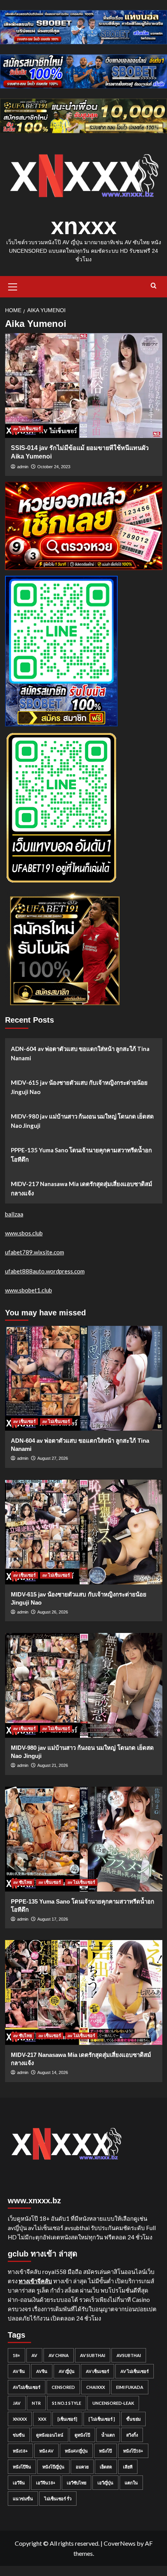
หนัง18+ (20, 2451)
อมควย (82, 2467)
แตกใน (131, 2483)
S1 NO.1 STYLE (67, 2403)
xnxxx (84, 226)
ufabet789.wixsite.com (35, 1252)
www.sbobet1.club (29, 1290)
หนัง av (46, 2451)
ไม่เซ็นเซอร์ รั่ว (58, 2499)
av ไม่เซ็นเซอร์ (27, 429)
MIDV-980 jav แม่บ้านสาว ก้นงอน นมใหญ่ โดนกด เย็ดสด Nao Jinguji (82, 1121)
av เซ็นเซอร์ (24, 1421)
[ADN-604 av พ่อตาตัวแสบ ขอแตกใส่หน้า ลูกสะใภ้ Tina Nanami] (84, 1378)
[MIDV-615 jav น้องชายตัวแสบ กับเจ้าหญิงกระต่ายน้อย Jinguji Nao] (84, 1532)
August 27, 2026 (53, 1458)
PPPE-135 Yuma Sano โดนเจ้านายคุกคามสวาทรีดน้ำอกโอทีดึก (81, 1155)
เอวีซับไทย (77, 2483)
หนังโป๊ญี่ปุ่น (53, 2467)
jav (17, 2403)
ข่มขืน (19, 2435)
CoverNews (120, 2543)
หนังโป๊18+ (133, 2451)
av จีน (19, 2371)
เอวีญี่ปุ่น (105, 2483)
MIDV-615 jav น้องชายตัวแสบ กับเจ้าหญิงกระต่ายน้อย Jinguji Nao (79, 1087)
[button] (13, 286)
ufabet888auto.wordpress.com (45, 1271)
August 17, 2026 (53, 1919)
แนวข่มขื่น (23, 2499)
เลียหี (128, 2467)
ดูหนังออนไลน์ (50, 2435)
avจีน (42, 2371)
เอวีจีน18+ (46, 2483)
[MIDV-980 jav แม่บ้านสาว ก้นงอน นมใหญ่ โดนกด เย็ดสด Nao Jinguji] (84, 1685)
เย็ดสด (106, 2467)
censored (63, 2387)
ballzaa (14, 1214)
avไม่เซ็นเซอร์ (27, 2387)
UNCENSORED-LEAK (113, 2403)
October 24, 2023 (54, 467)
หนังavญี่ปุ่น (76, 2451)
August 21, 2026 (53, 1765)
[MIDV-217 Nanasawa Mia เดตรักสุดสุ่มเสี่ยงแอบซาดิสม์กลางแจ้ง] (84, 1992)
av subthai (93, 2355)
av (34, 2355)
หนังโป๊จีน (22, 2467)
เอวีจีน (19, 2483)
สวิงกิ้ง (132, 2435)
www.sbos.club (24, 1233)
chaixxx (96, 2387)
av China (59, 2355)
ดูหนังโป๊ (82, 2435)
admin (23, 467)
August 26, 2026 (53, 1612)
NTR (36, 2403)
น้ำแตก (108, 2435)
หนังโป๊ (105, 2451)
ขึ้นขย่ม (133, 2419)
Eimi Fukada (130, 2387)
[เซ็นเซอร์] (67, 2419)
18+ (17, 2355)
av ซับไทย (23, 1882)
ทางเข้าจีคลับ (35, 2281)
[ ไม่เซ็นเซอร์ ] (102, 2419)
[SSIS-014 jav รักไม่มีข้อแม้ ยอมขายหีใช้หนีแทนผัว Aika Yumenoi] (84, 386)
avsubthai (129, 2355)
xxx (42, 2419)
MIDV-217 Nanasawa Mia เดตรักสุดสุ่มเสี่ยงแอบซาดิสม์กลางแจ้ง (82, 1188)
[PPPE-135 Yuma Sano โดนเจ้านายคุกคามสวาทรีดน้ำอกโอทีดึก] (84, 1839)
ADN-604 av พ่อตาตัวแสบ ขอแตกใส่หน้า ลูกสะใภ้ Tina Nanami (80, 1053)
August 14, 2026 (53, 2072)
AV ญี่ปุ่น (67, 2371)
